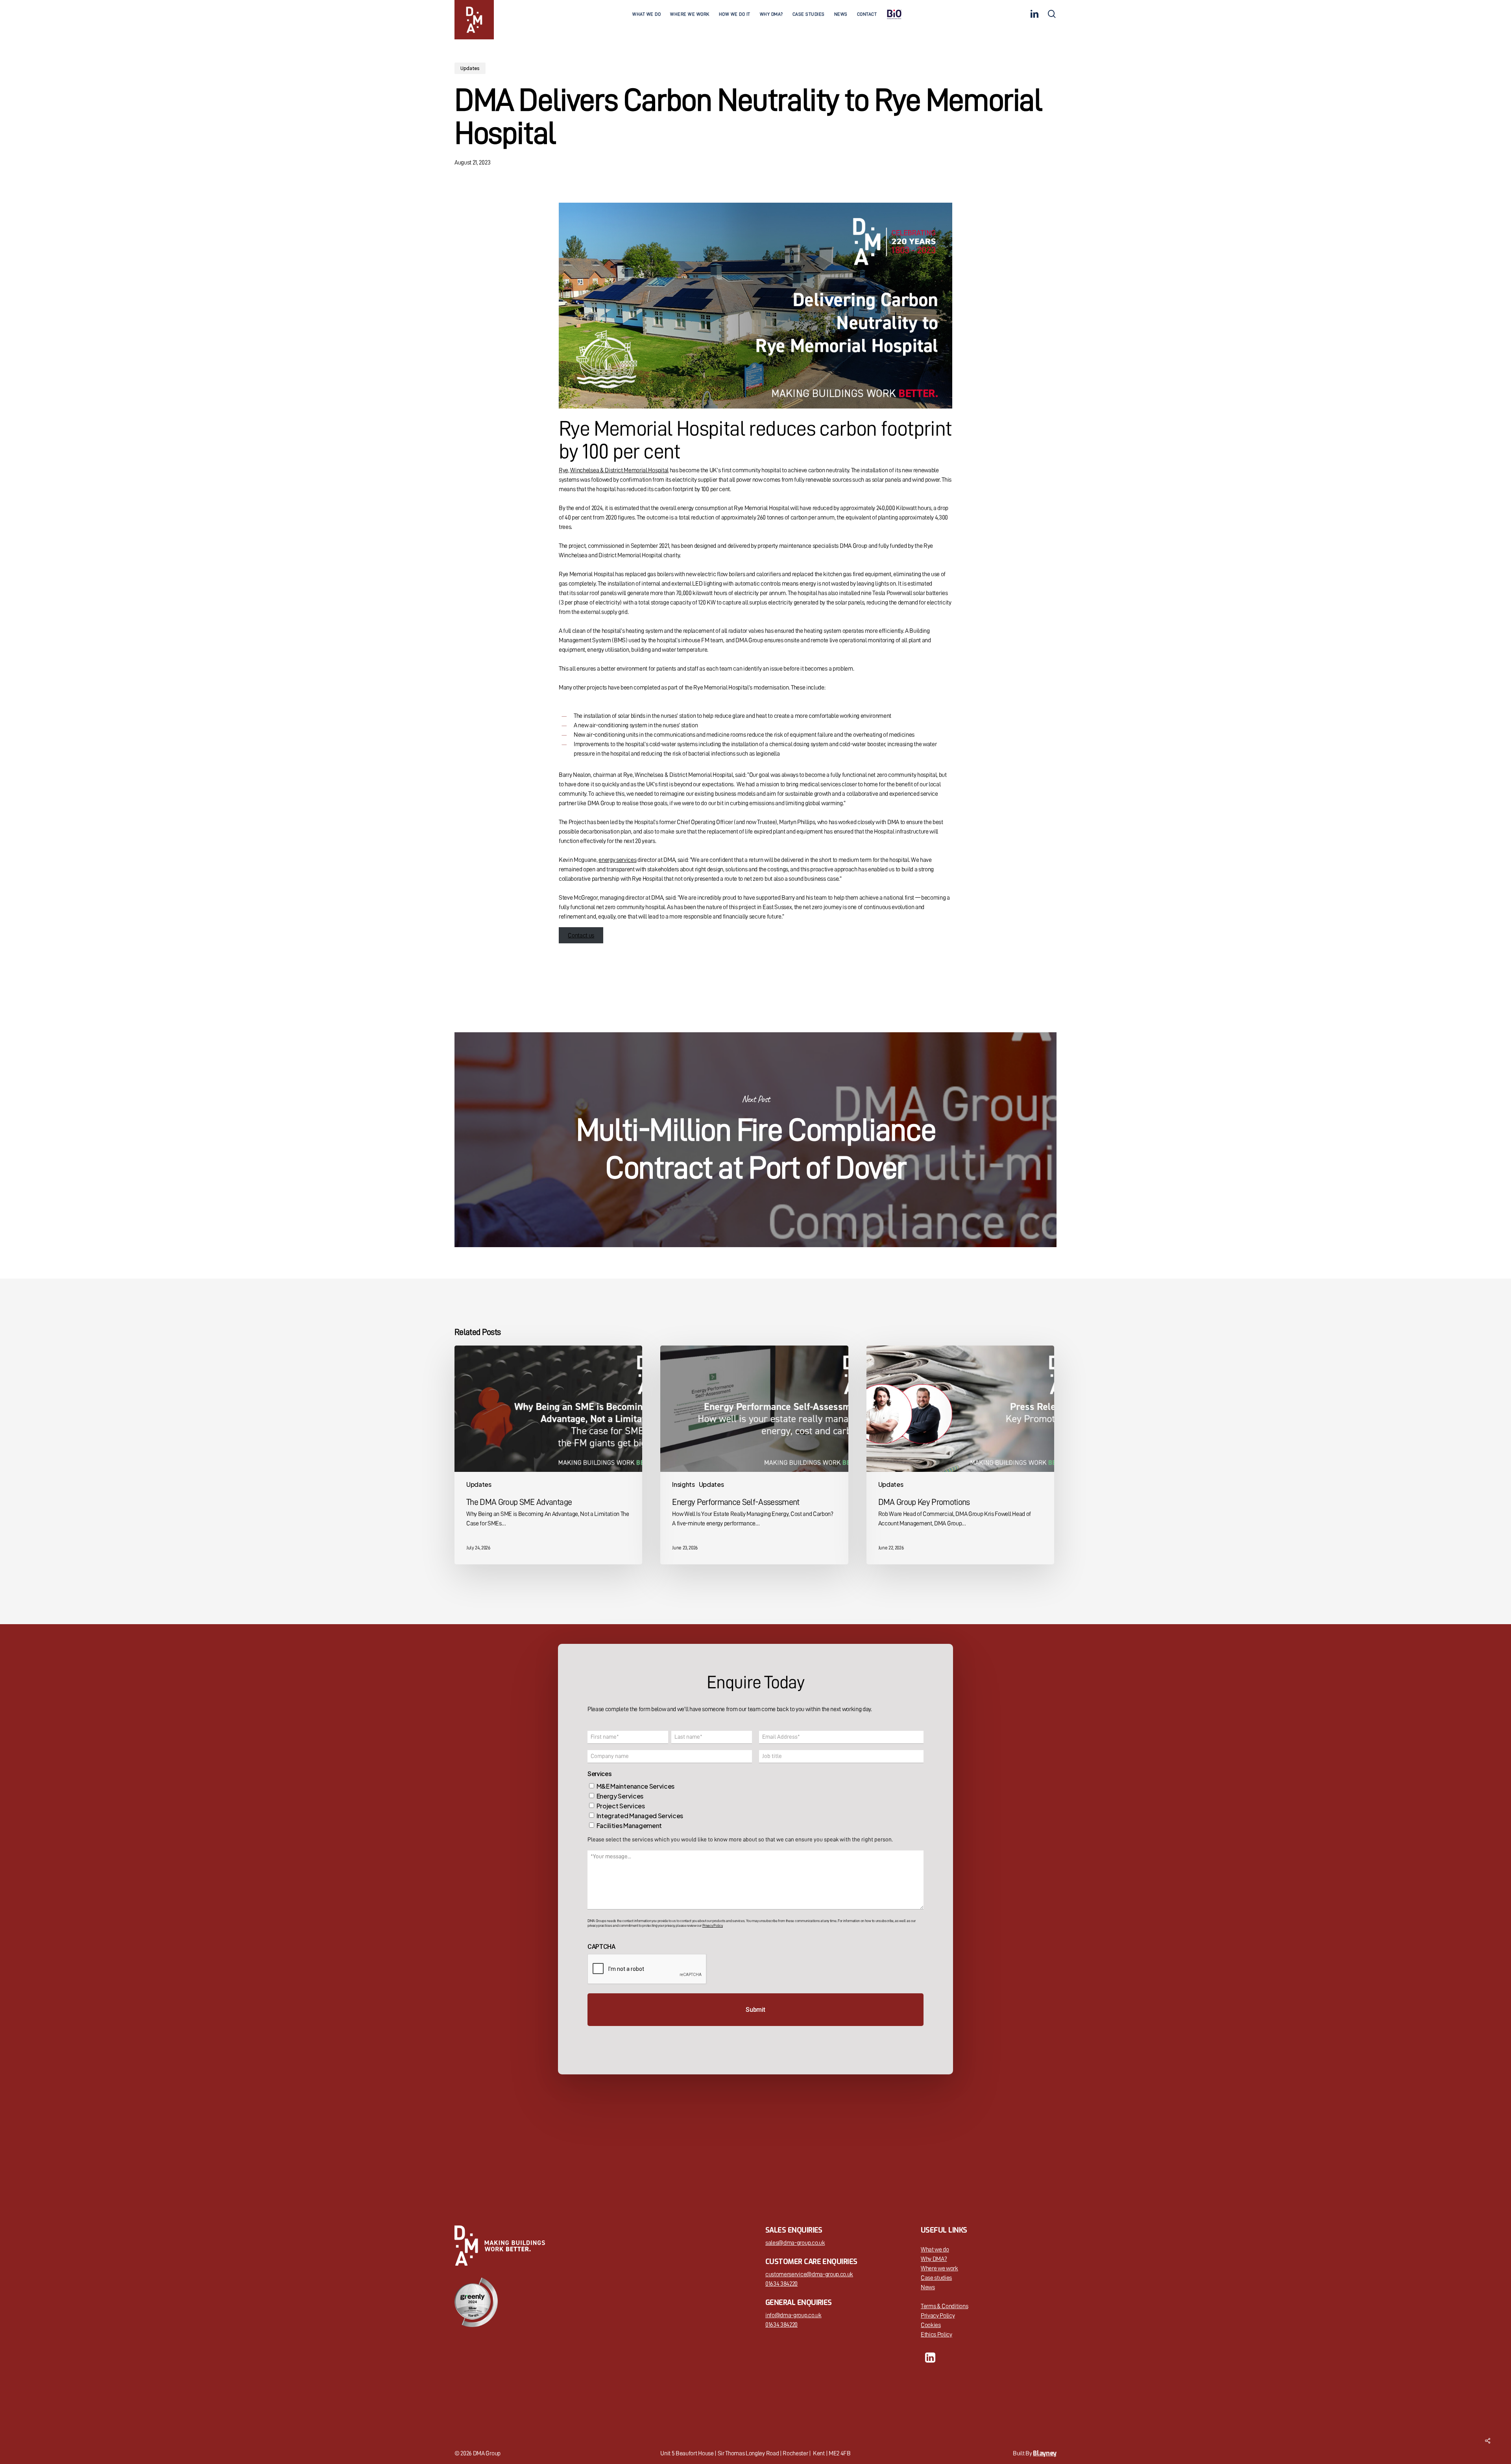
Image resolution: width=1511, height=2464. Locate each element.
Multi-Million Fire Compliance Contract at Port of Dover (755, 1140)
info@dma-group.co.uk (793, 2315)
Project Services (621, 1806)
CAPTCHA (601, 1947)
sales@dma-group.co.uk (795, 2243)
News (928, 2287)
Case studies (936, 2278)
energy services (617, 860)
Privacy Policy (938, 2316)
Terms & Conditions (944, 2306)
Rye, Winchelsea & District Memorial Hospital (614, 470)
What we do (935, 2250)
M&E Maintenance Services (635, 1786)
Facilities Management (629, 1825)
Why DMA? (934, 2259)
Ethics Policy (937, 2335)
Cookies (931, 2325)
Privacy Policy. (713, 1926)
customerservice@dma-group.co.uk (809, 2274)
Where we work (939, 2268)
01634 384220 (781, 2284)
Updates (470, 68)
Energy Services (620, 1796)
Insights (683, 1484)
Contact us (581, 935)
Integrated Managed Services (640, 1816)
